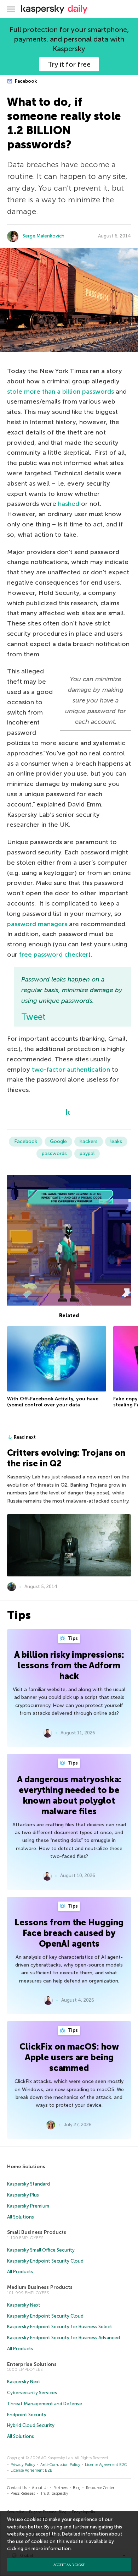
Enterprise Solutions (32, 2364)
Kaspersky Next (24, 2305)
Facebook (25, 81)
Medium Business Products (40, 2287)
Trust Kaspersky (54, 2493)
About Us (40, 2488)
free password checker (54, 955)
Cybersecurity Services (32, 2393)
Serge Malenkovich (44, 236)
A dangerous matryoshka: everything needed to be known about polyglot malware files (69, 1795)
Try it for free (69, 64)
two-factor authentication (71, 1070)
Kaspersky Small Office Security (41, 2250)
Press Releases (23, 2493)
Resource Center (100, 2488)
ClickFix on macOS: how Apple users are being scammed (69, 2057)
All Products (20, 2272)
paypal (87, 1153)
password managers (37, 924)
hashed (69, 504)
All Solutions (21, 2217)
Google (58, 1141)
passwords (54, 1153)
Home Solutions (26, 2167)
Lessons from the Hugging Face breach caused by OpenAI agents (69, 1933)
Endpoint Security (27, 2415)
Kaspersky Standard (28, 2184)
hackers (89, 1141)
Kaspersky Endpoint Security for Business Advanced (64, 2338)
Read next (25, 1437)
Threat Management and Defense (45, 2404)
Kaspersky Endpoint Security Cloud (45, 2261)
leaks (116, 1141)
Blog (77, 2488)
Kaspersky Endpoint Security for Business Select (60, 2327)
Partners (61, 2488)
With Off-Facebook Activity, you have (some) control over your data (53, 1402)
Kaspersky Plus (23, 2195)
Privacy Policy (23, 2465)
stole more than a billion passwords (61, 392)
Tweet (33, 1017)
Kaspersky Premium (28, 2206)
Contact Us (17, 2488)
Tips (72, 1638)
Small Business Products (37, 2232)
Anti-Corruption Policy (60, 2465)
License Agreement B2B (31, 2470)
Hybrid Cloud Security (31, 2425)
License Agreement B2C (106, 2465)
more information (51, 2548)
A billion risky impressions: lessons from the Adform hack (69, 1665)
